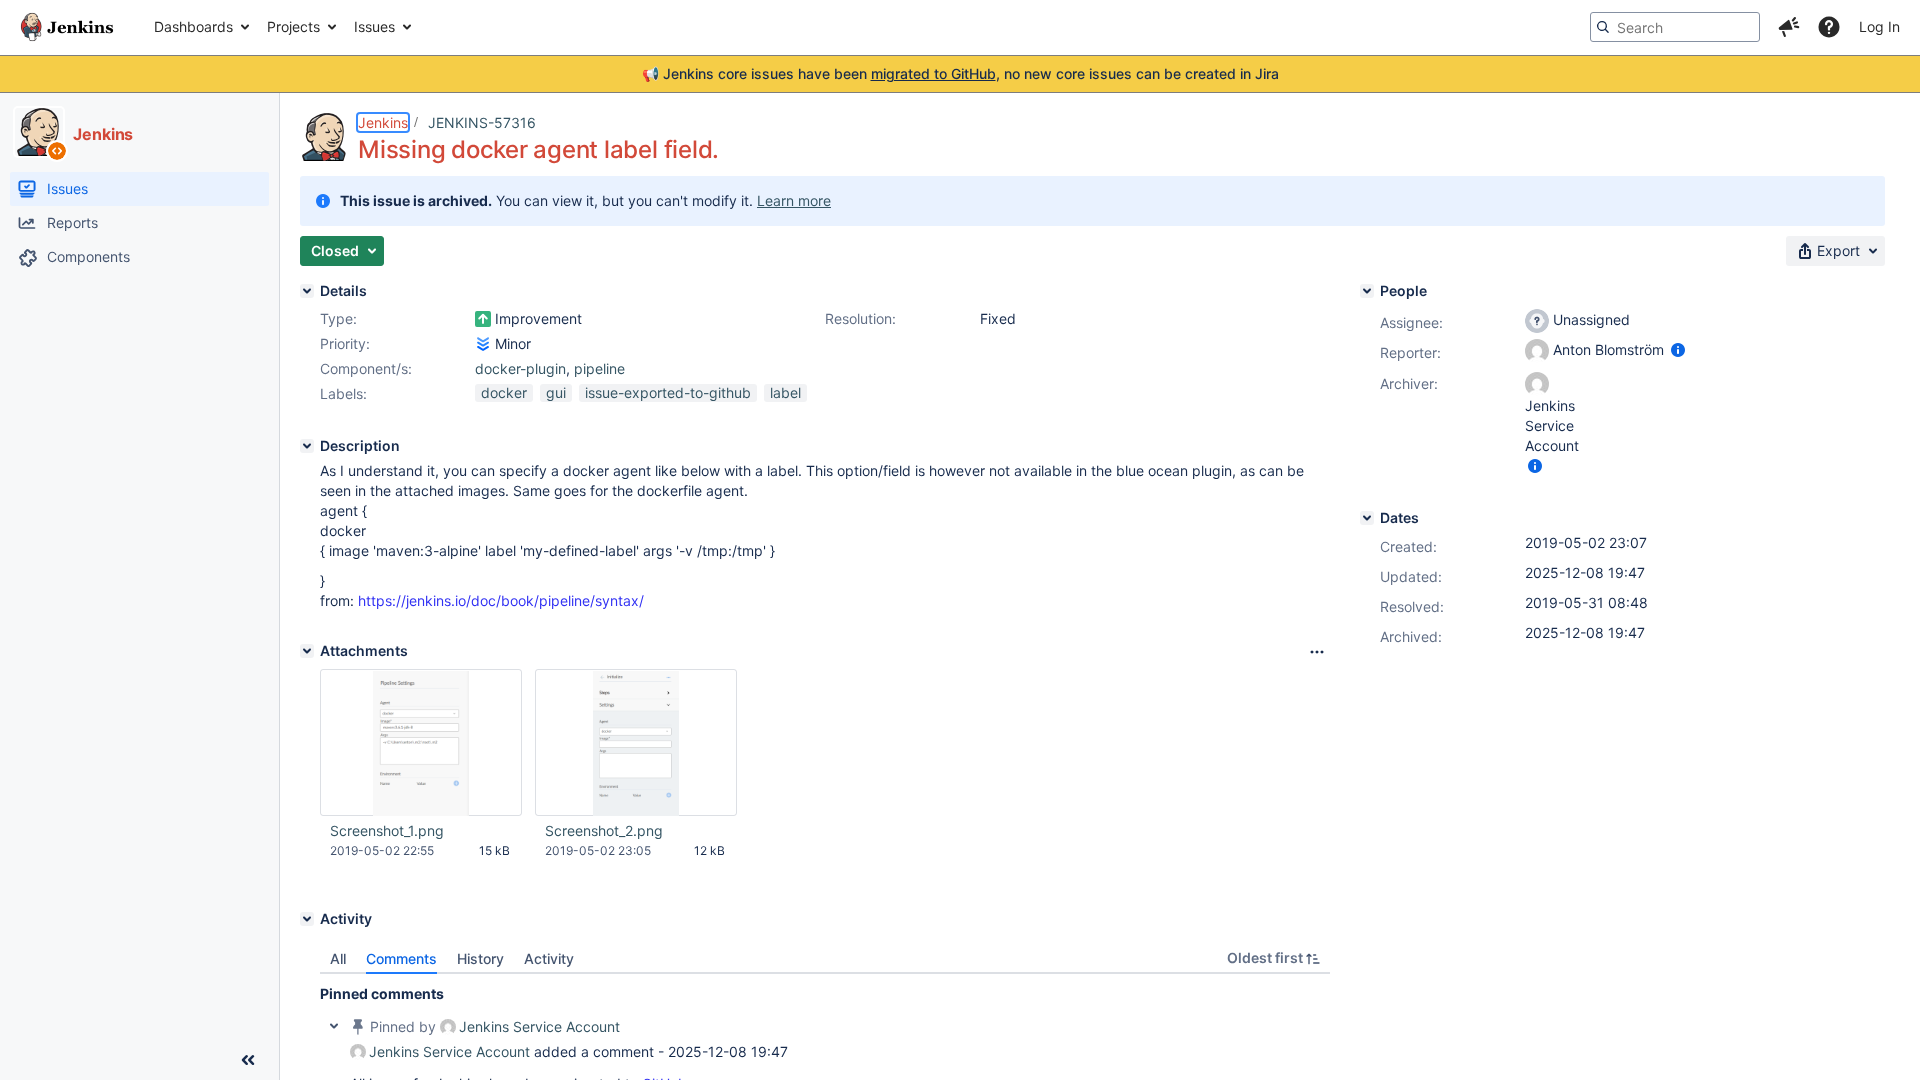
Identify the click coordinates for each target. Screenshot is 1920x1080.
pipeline (599, 368)
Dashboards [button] (193, 26)
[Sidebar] (248, 1060)
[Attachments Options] (1317, 652)
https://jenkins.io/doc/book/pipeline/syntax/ (501, 600)
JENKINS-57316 (482, 122)
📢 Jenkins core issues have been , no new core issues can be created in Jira (960, 73)
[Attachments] (307, 651)
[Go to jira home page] (67, 27)
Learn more (794, 200)
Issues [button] (374, 26)
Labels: (343, 393)
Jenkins (383, 122)
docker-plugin (520, 368)
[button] (1789, 27)
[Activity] (307, 919)
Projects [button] (293, 26)
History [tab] (480, 958)
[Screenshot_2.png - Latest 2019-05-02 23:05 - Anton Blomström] (636, 743)
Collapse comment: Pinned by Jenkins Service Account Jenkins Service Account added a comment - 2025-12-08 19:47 (334, 1026)
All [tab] (338, 958)
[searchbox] (1675, 27)
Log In (1879, 26)
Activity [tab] (549, 958)
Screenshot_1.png (387, 830)
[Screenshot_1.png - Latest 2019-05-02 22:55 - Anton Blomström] (421, 743)
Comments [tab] (401, 958)
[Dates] (1367, 518)
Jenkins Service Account (539, 1026)
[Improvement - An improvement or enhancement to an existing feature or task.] (483, 319)
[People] (1367, 291)
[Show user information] (1678, 349)
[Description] (307, 446)
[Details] (307, 291)
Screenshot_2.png (604, 830)
